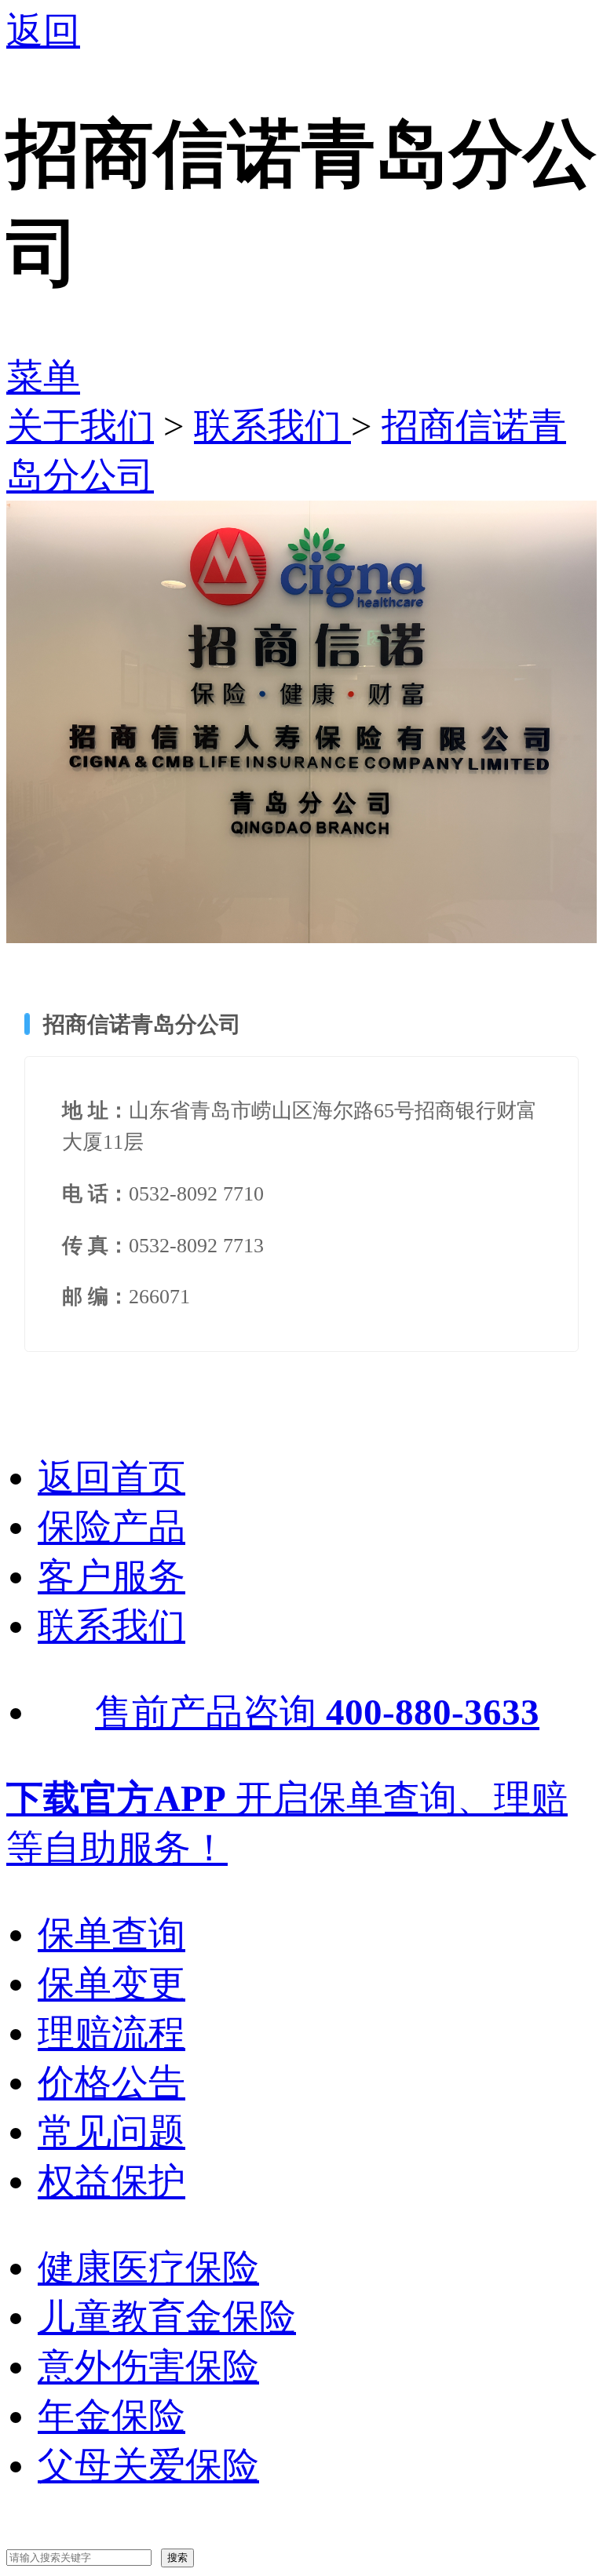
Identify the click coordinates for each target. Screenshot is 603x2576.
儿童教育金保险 (167, 2317)
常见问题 (111, 2132)
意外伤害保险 (148, 2366)
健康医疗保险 (148, 2268)
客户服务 (111, 1576)
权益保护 (111, 2181)
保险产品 (111, 1527)
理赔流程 (111, 2033)
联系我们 (272, 426)
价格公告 (111, 2082)
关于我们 (80, 426)
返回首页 (111, 1477)
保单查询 (111, 1934)
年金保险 (111, 2416)
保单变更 (111, 1984)
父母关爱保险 (148, 2465)
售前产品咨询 (317, 1712)
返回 (43, 31)
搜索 (177, 2558)
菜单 (43, 377)
